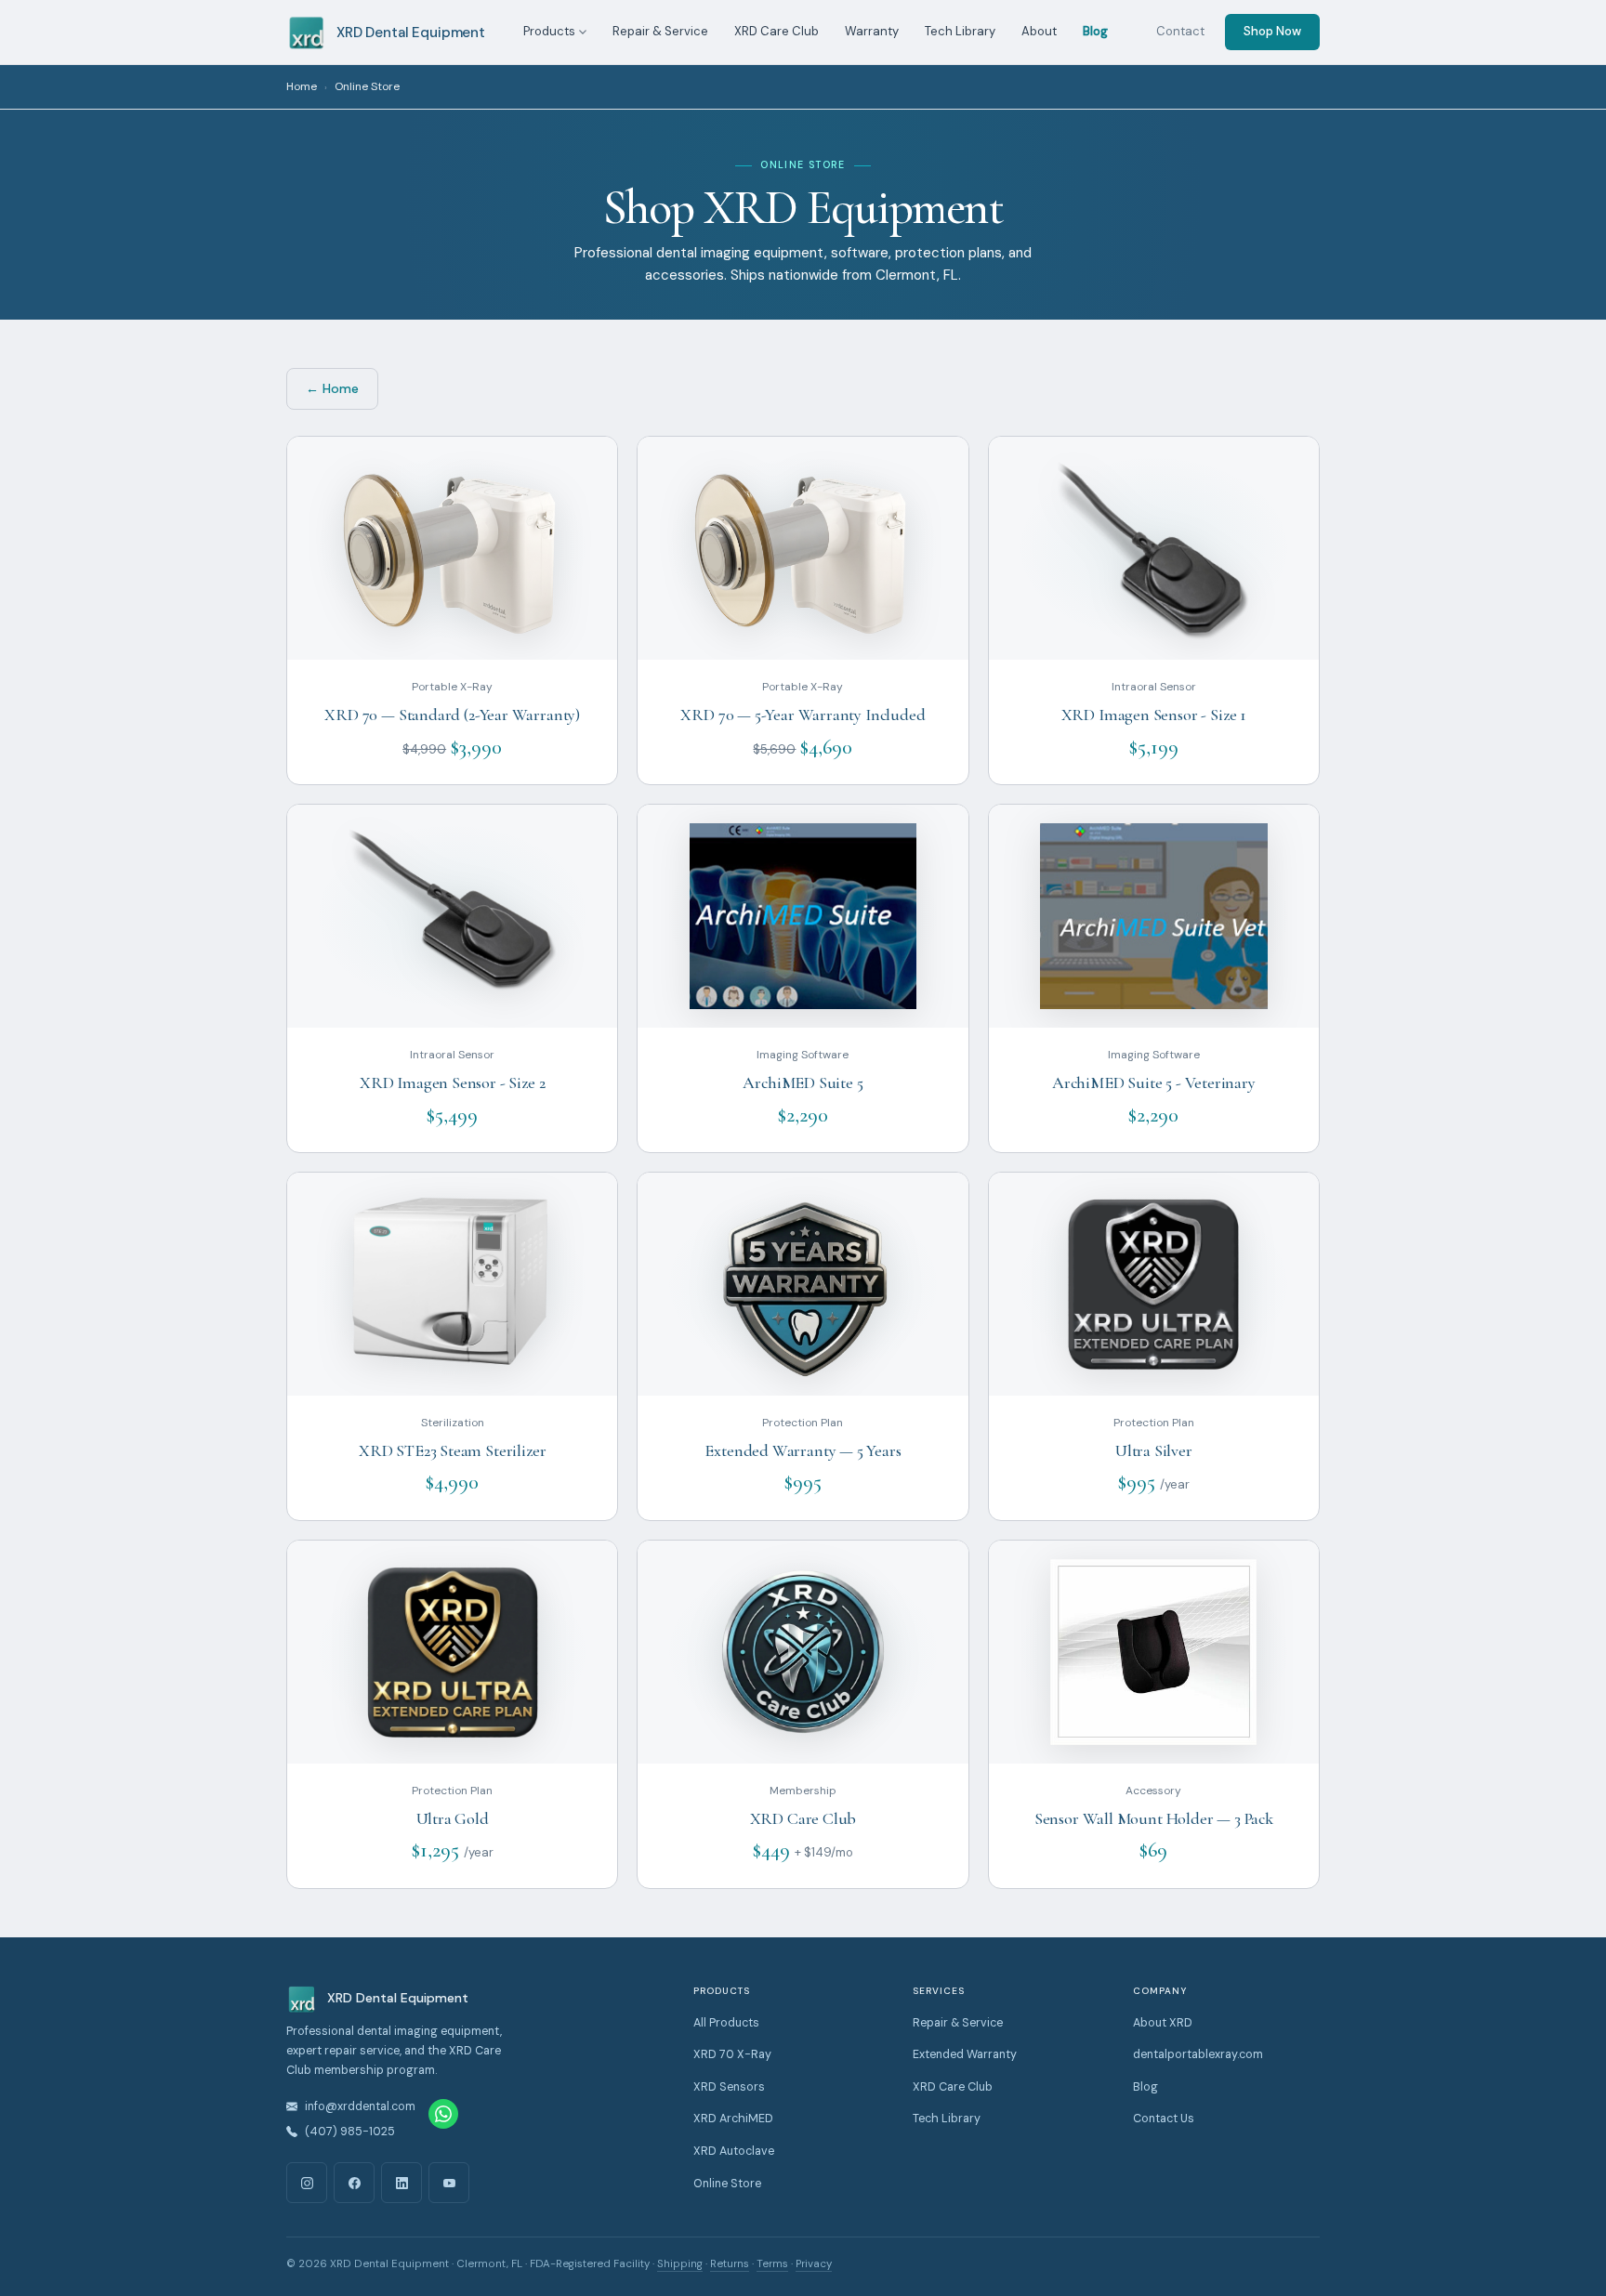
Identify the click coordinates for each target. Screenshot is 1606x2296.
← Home (332, 388)
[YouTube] (449, 2183)
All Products (726, 2023)
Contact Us (1164, 2119)
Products (549, 31)
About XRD (1163, 2023)
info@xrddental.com (360, 2106)
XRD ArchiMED (733, 2119)
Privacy (814, 2264)
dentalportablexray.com (1198, 2054)
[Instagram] (307, 2183)
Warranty (872, 31)
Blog (1095, 31)
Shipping (680, 2264)
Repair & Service (660, 31)
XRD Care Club (777, 31)
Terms (772, 2264)
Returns (730, 2264)
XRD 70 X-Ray (732, 2054)
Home (302, 86)
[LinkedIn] (401, 2183)
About (1039, 31)
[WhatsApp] (443, 2114)
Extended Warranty (965, 2054)
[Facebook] (354, 2183)
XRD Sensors (729, 2087)
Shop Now (1272, 31)
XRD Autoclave (734, 2151)
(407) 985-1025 (350, 2132)
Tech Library (960, 31)
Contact (1180, 31)
